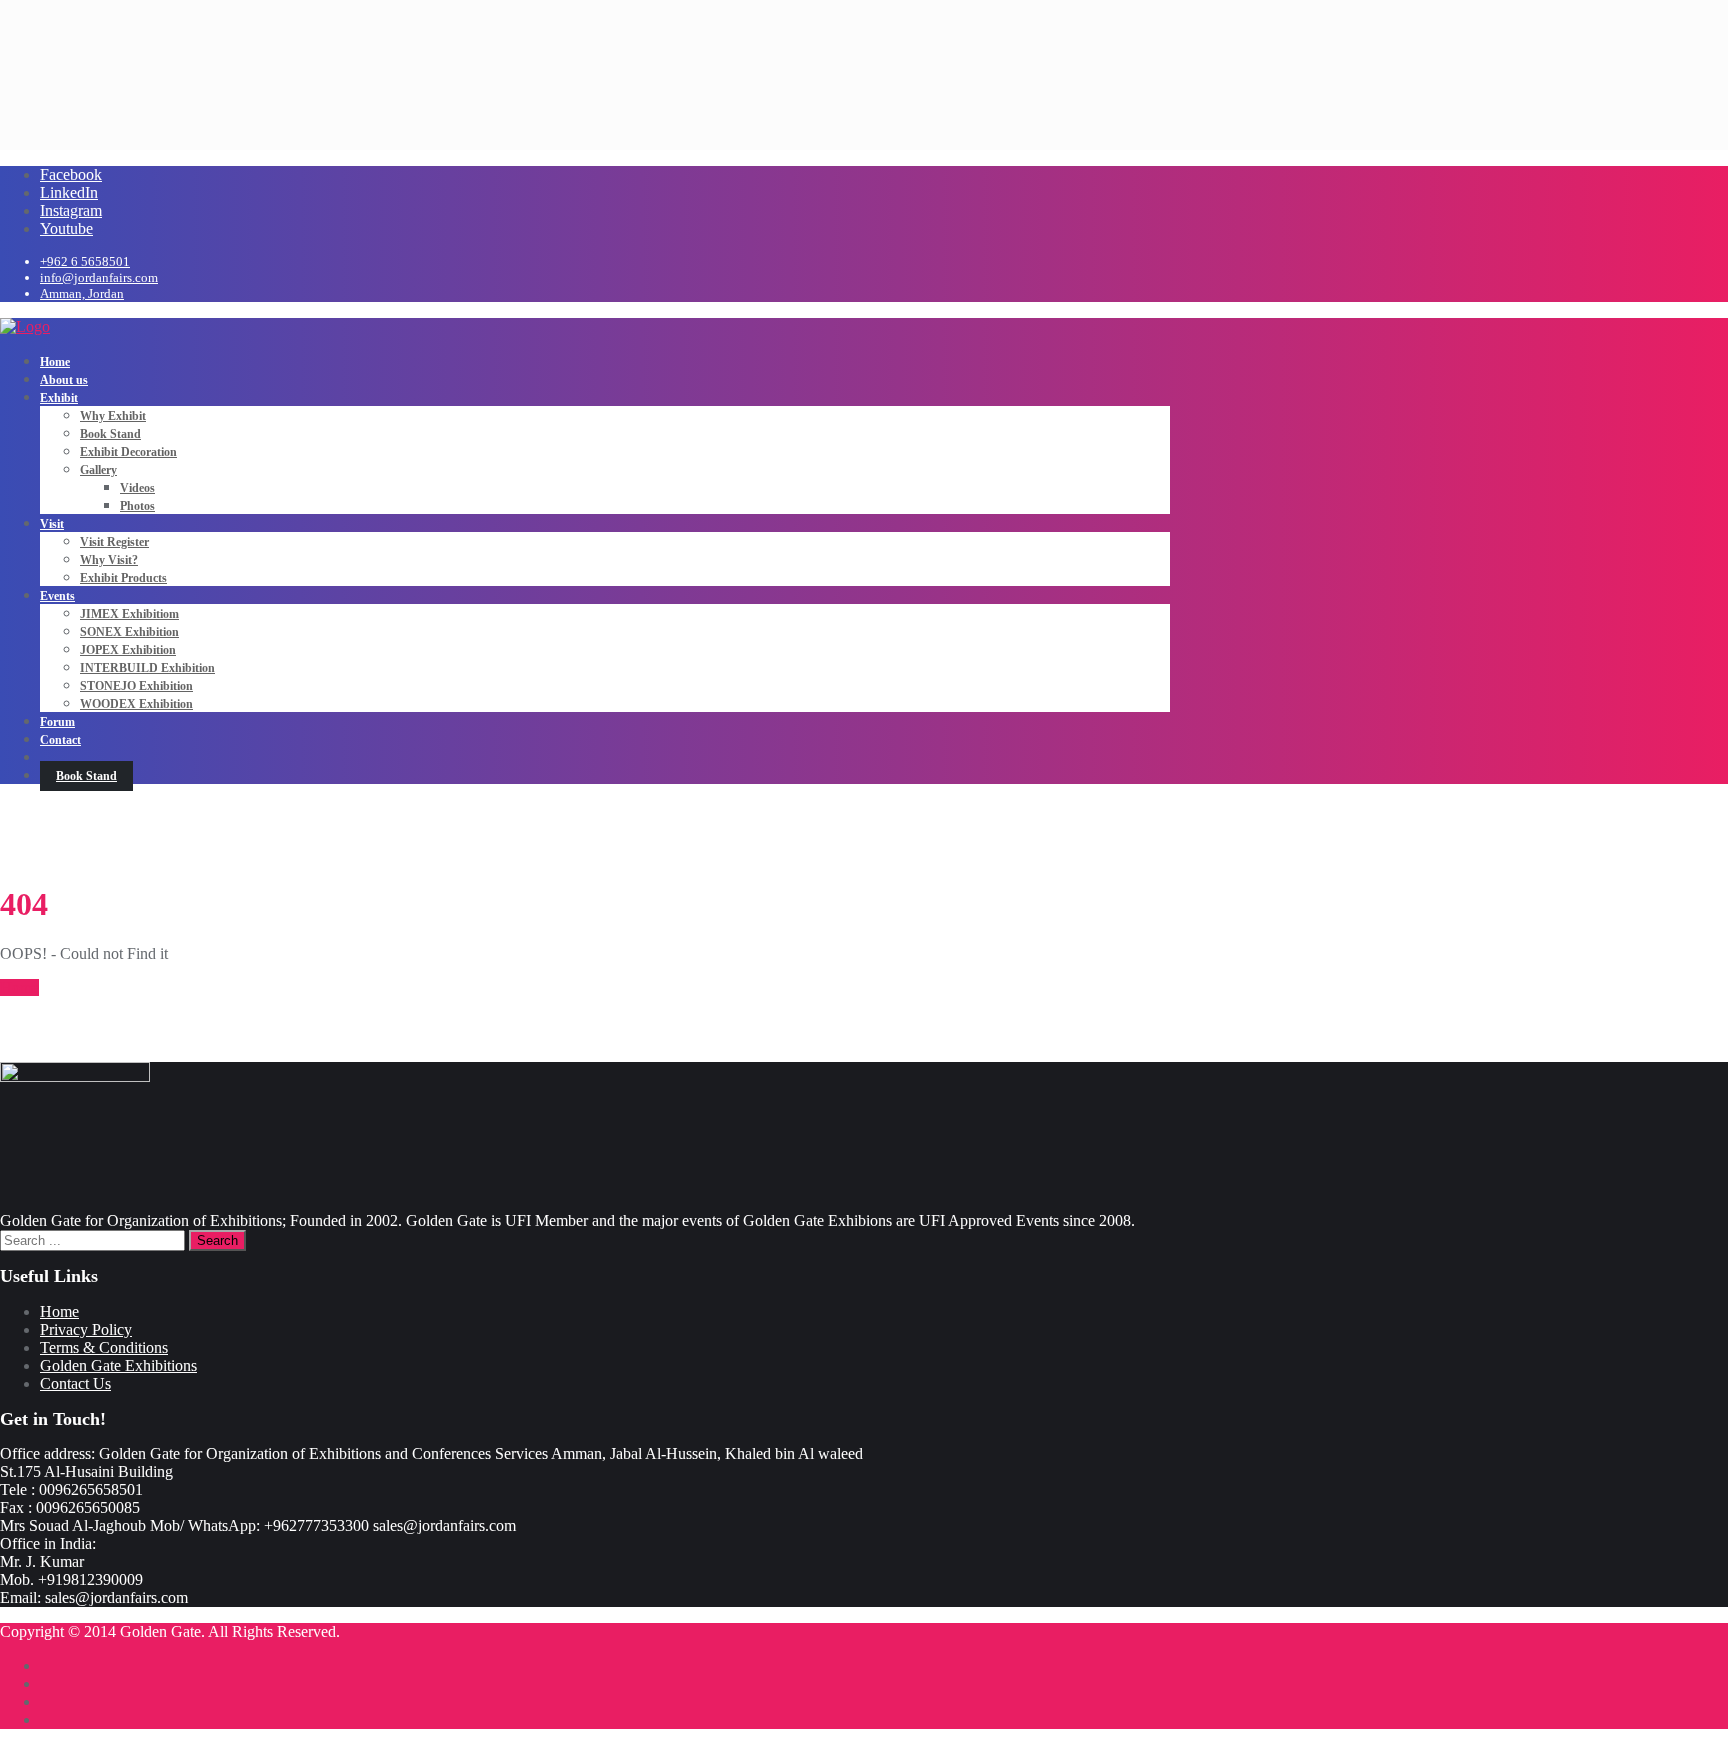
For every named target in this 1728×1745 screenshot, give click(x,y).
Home (19, 987)
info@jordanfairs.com (99, 277)
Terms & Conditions (104, 1347)
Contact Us (75, 1383)
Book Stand (86, 776)
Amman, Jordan (82, 293)
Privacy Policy (86, 1329)
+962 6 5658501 (85, 261)
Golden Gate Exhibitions (118, 1365)
